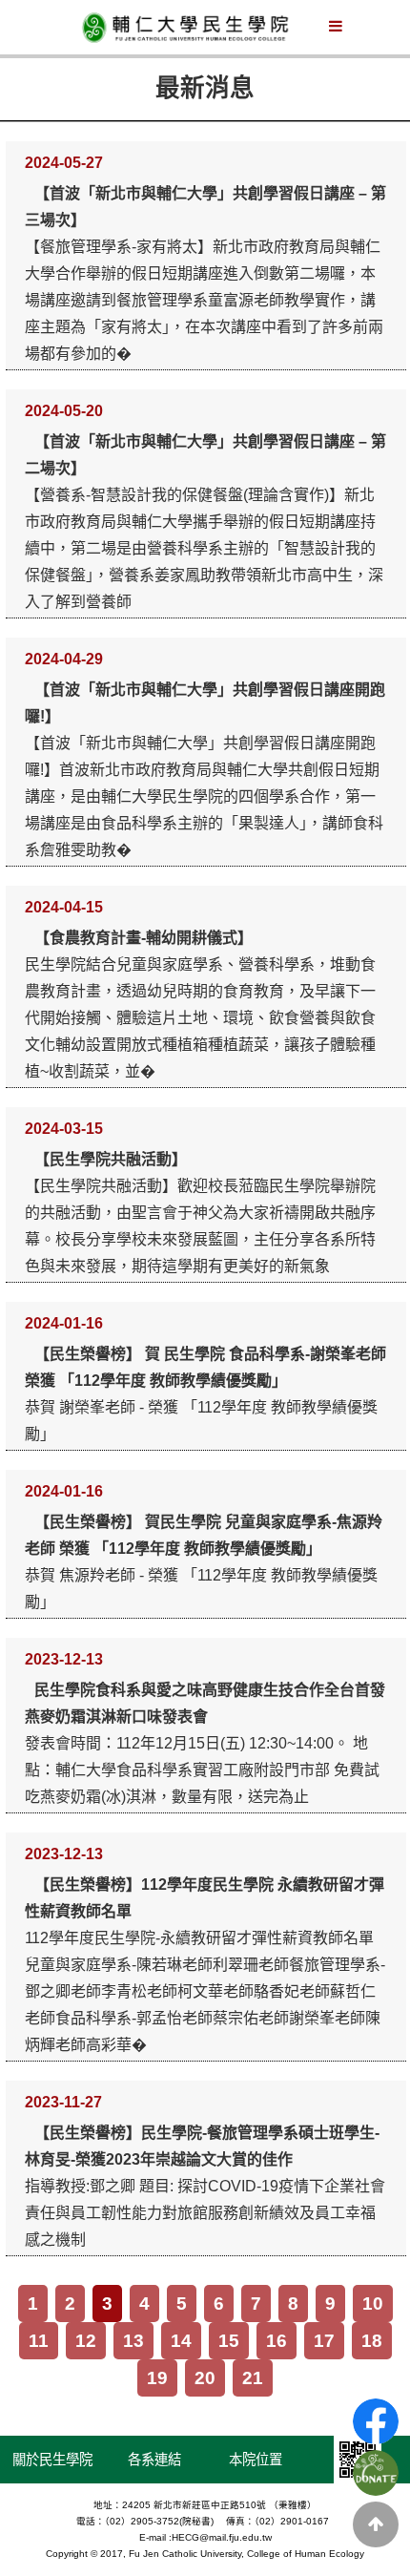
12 (86, 2341)
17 (324, 2341)
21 (253, 2378)
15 (229, 2341)
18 (372, 2341)
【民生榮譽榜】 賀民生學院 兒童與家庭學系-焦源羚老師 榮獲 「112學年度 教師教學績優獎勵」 (204, 1535)
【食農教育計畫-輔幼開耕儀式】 (143, 938)
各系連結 (154, 2460)
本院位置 (256, 2460)
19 (157, 2378)
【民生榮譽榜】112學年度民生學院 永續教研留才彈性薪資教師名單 (205, 1898)
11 (39, 2341)
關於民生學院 (52, 2460)
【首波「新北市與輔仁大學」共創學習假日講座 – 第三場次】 (205, 207)
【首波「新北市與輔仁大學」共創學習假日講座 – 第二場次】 (205, 455)
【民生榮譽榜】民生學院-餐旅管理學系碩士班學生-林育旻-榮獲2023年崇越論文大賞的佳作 (202, 2146)
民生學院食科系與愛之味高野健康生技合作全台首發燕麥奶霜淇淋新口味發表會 (205, 1703)
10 (373, 2304)
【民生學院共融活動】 (111, 1159)
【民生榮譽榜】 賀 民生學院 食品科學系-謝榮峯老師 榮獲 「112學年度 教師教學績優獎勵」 (205, 1367)
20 (205, 2378)
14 (181, 2341)
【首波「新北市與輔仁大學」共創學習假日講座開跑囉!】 (205, 703)
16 (277, 2341)
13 (133, 2341)
